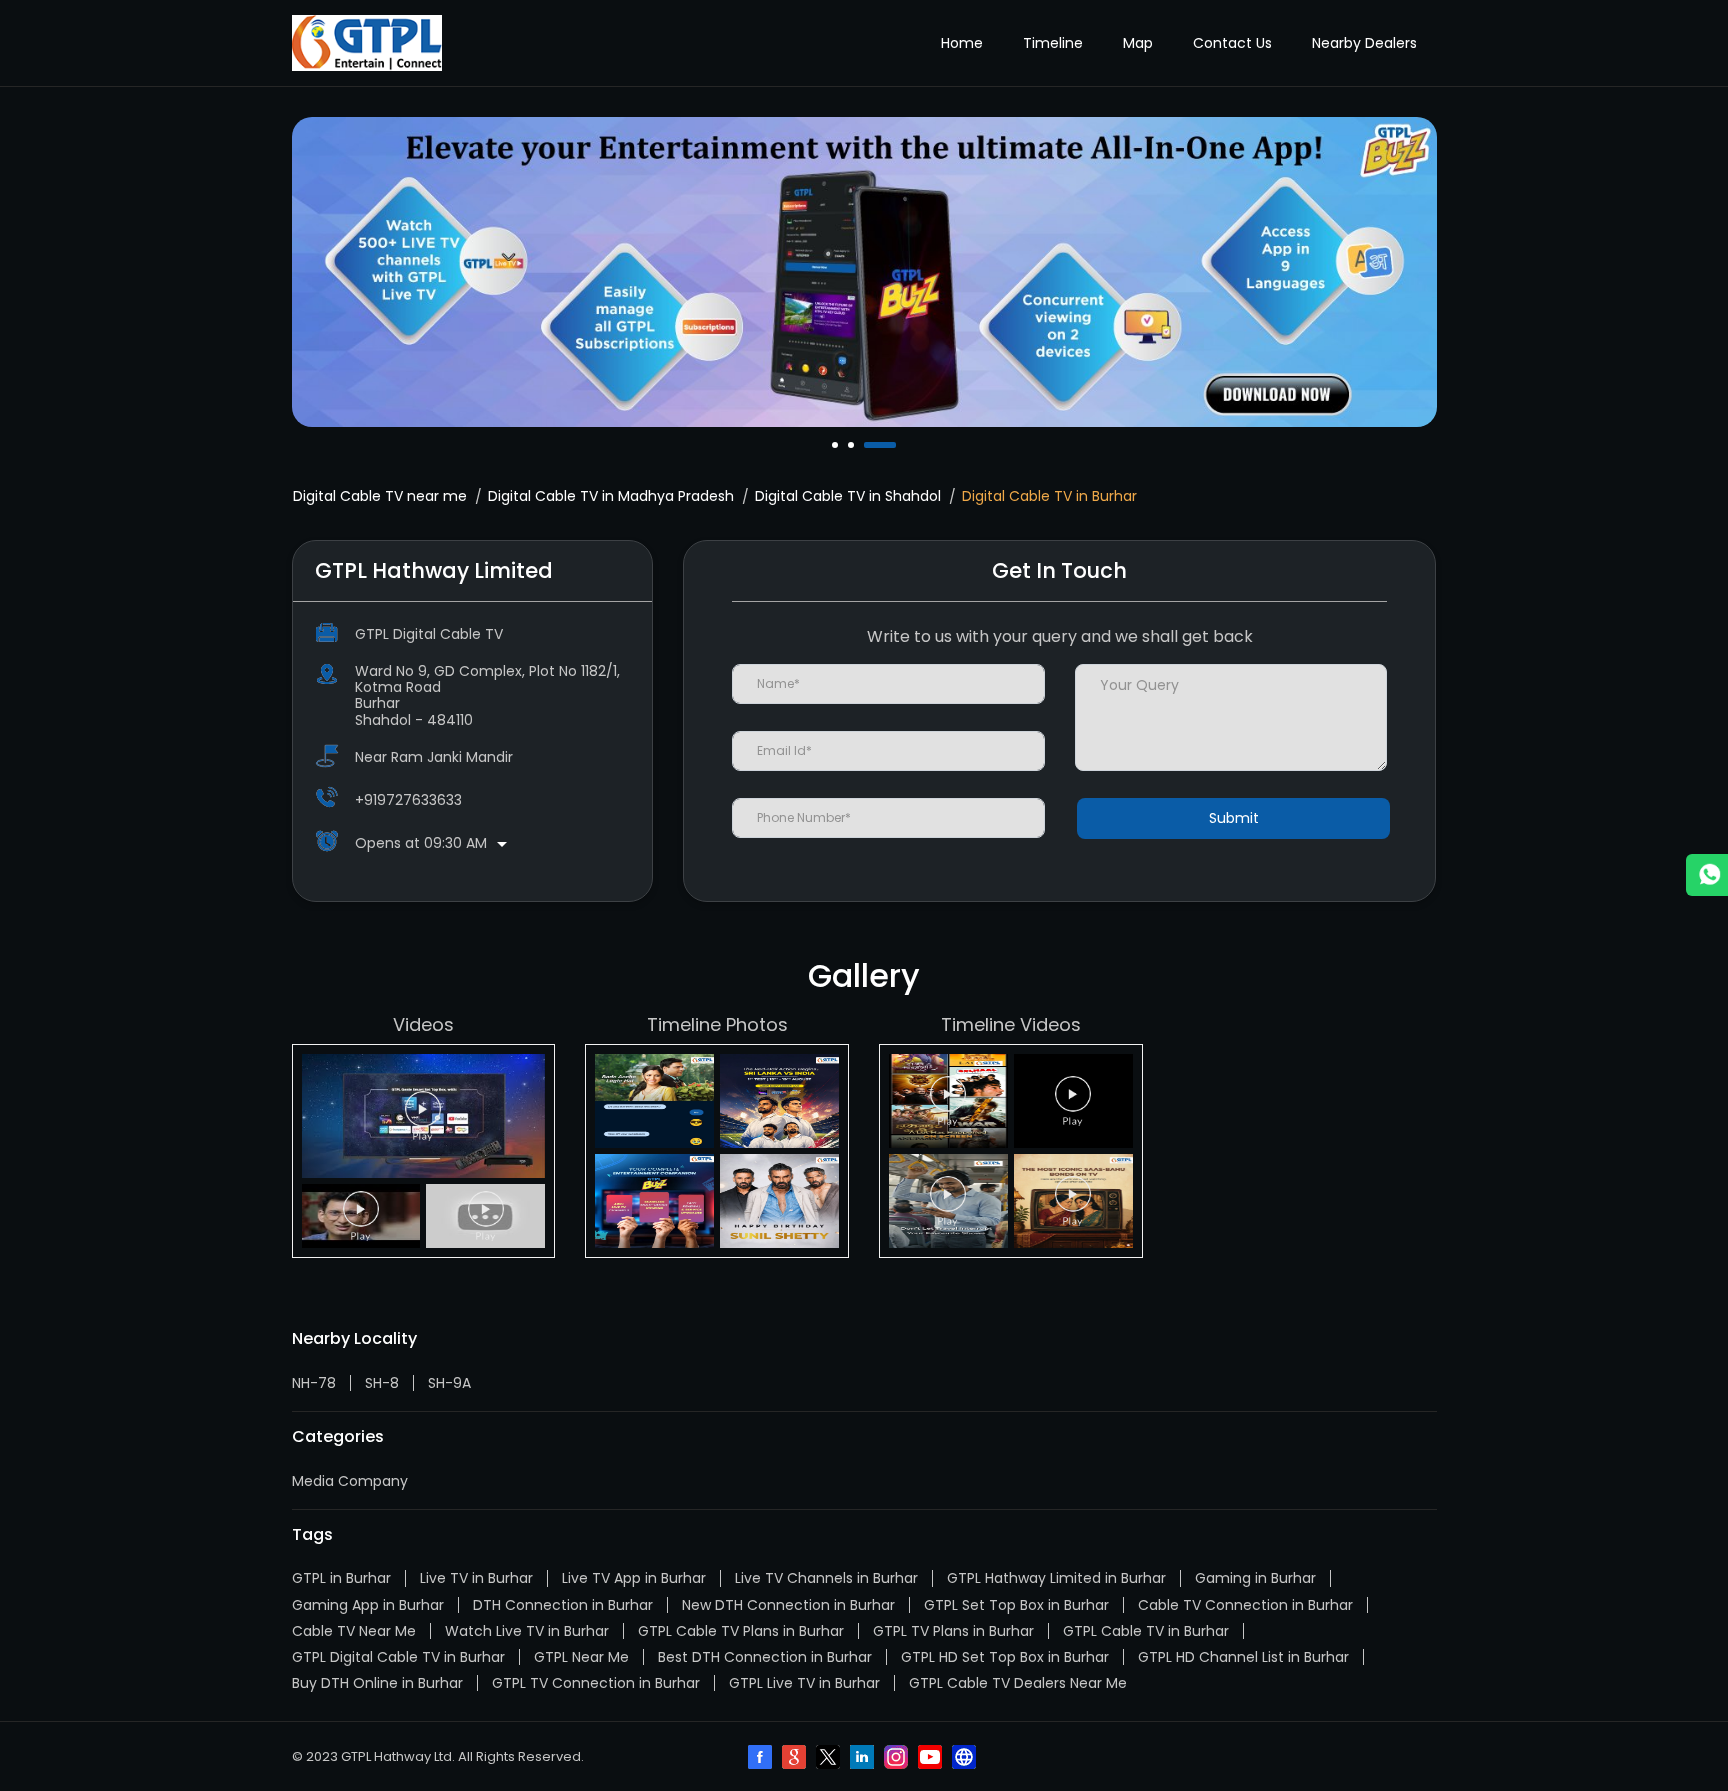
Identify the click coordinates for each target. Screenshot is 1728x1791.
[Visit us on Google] (796, 1759)
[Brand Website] (966, 1759)
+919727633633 (408, 800)
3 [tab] (869, 445)
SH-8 (382, 1383)
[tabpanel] (864, 272)
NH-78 (314, 1383)
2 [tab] (853, 445)
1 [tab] (837, 445)
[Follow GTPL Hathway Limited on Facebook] (762, 1759)
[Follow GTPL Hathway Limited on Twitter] (830, 1759)
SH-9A (449, 1383)
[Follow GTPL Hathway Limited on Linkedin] (864, 1759)
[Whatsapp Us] (1707, 875)
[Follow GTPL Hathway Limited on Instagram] (898, 1759)
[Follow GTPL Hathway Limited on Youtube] (932, 1759)
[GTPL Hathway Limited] (367, 43)
